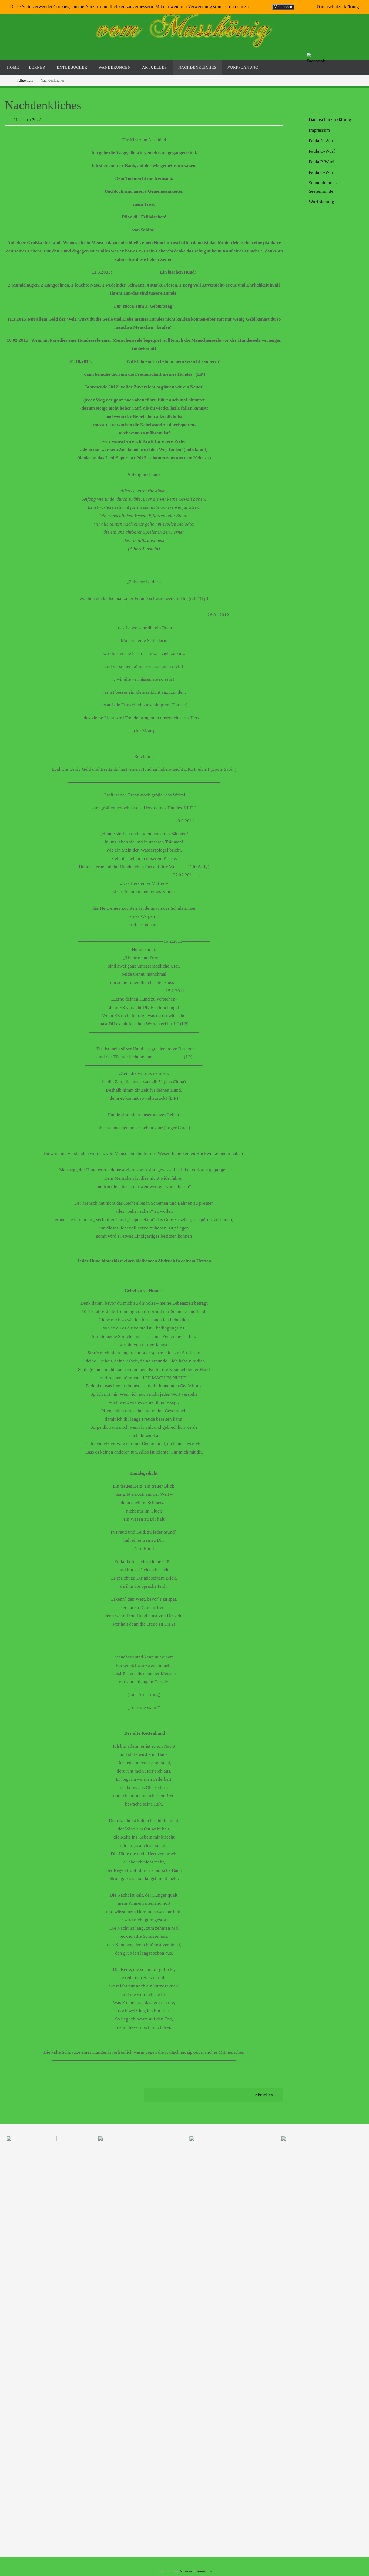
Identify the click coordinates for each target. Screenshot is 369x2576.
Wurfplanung (321, 202)
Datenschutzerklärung (330, 120)
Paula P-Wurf (321, 162)
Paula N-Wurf (322, 141)
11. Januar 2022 (27, 120)
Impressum (319, 130)
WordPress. (205, 2571)
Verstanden (283, 7)
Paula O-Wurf (322, 151)
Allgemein (25, 80)
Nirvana (186, 2571)
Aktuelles (264, 2095)
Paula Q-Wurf (322, 172)
